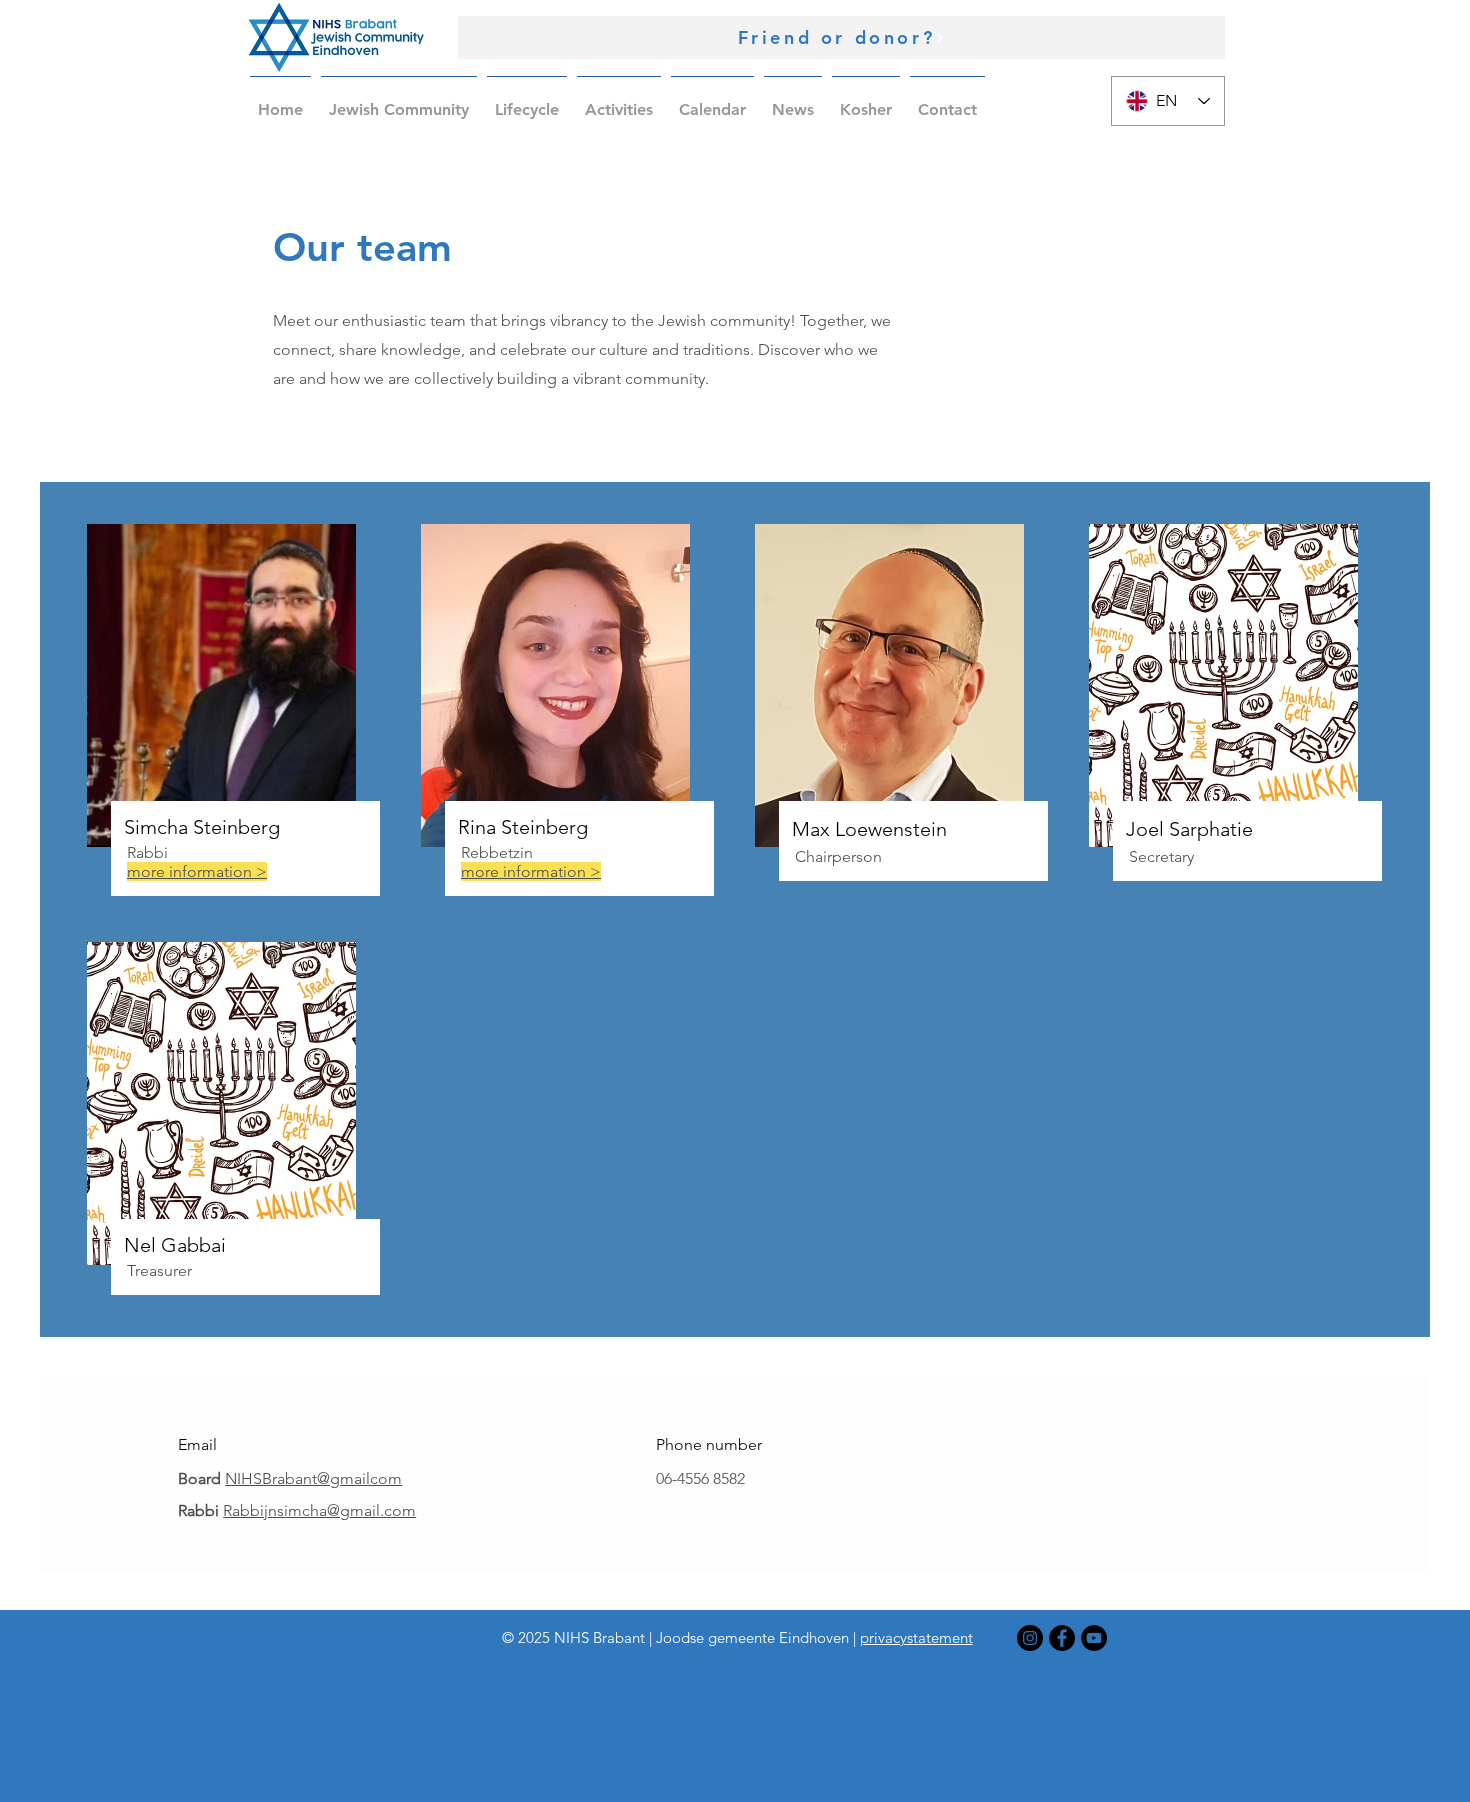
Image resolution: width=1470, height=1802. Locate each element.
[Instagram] (1030, 1638)
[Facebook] (1062, 1638)
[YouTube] (1094, 1638)
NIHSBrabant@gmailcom (313, 1478)
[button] (399, 101)
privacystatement (916, 1637)
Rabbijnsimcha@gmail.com (319, 1510)
